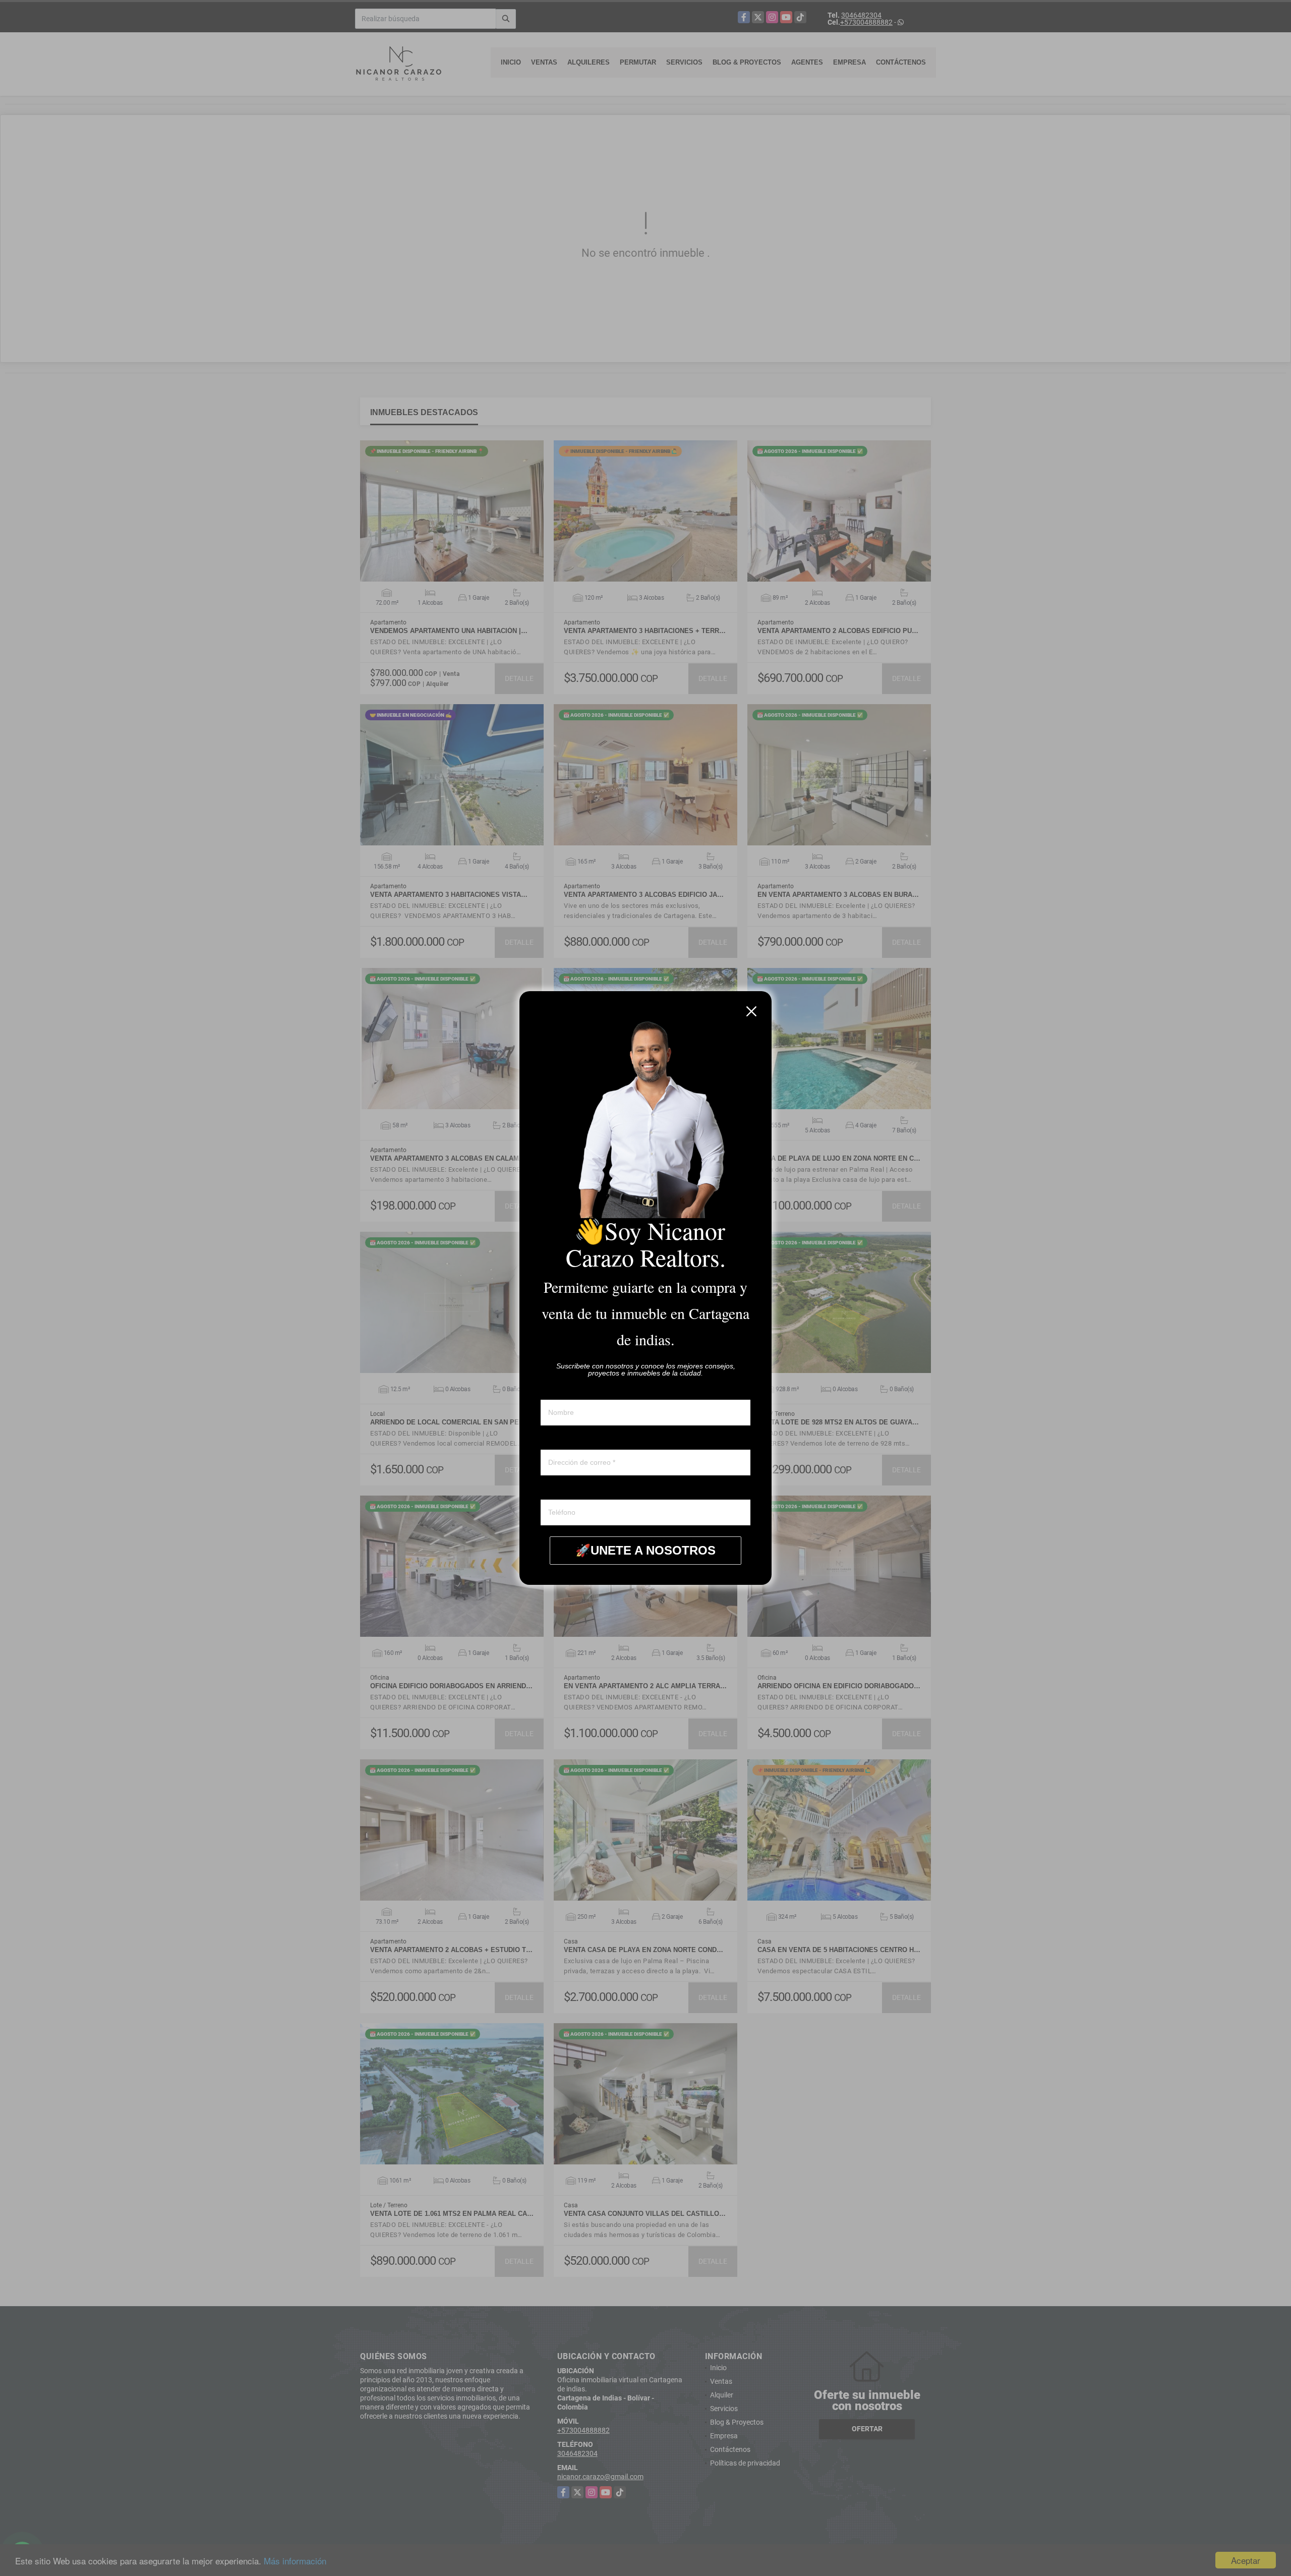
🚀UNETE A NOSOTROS (645, 1550)
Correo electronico (569, 1440)
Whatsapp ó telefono (573, 1490)
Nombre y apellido (569, 1390)
